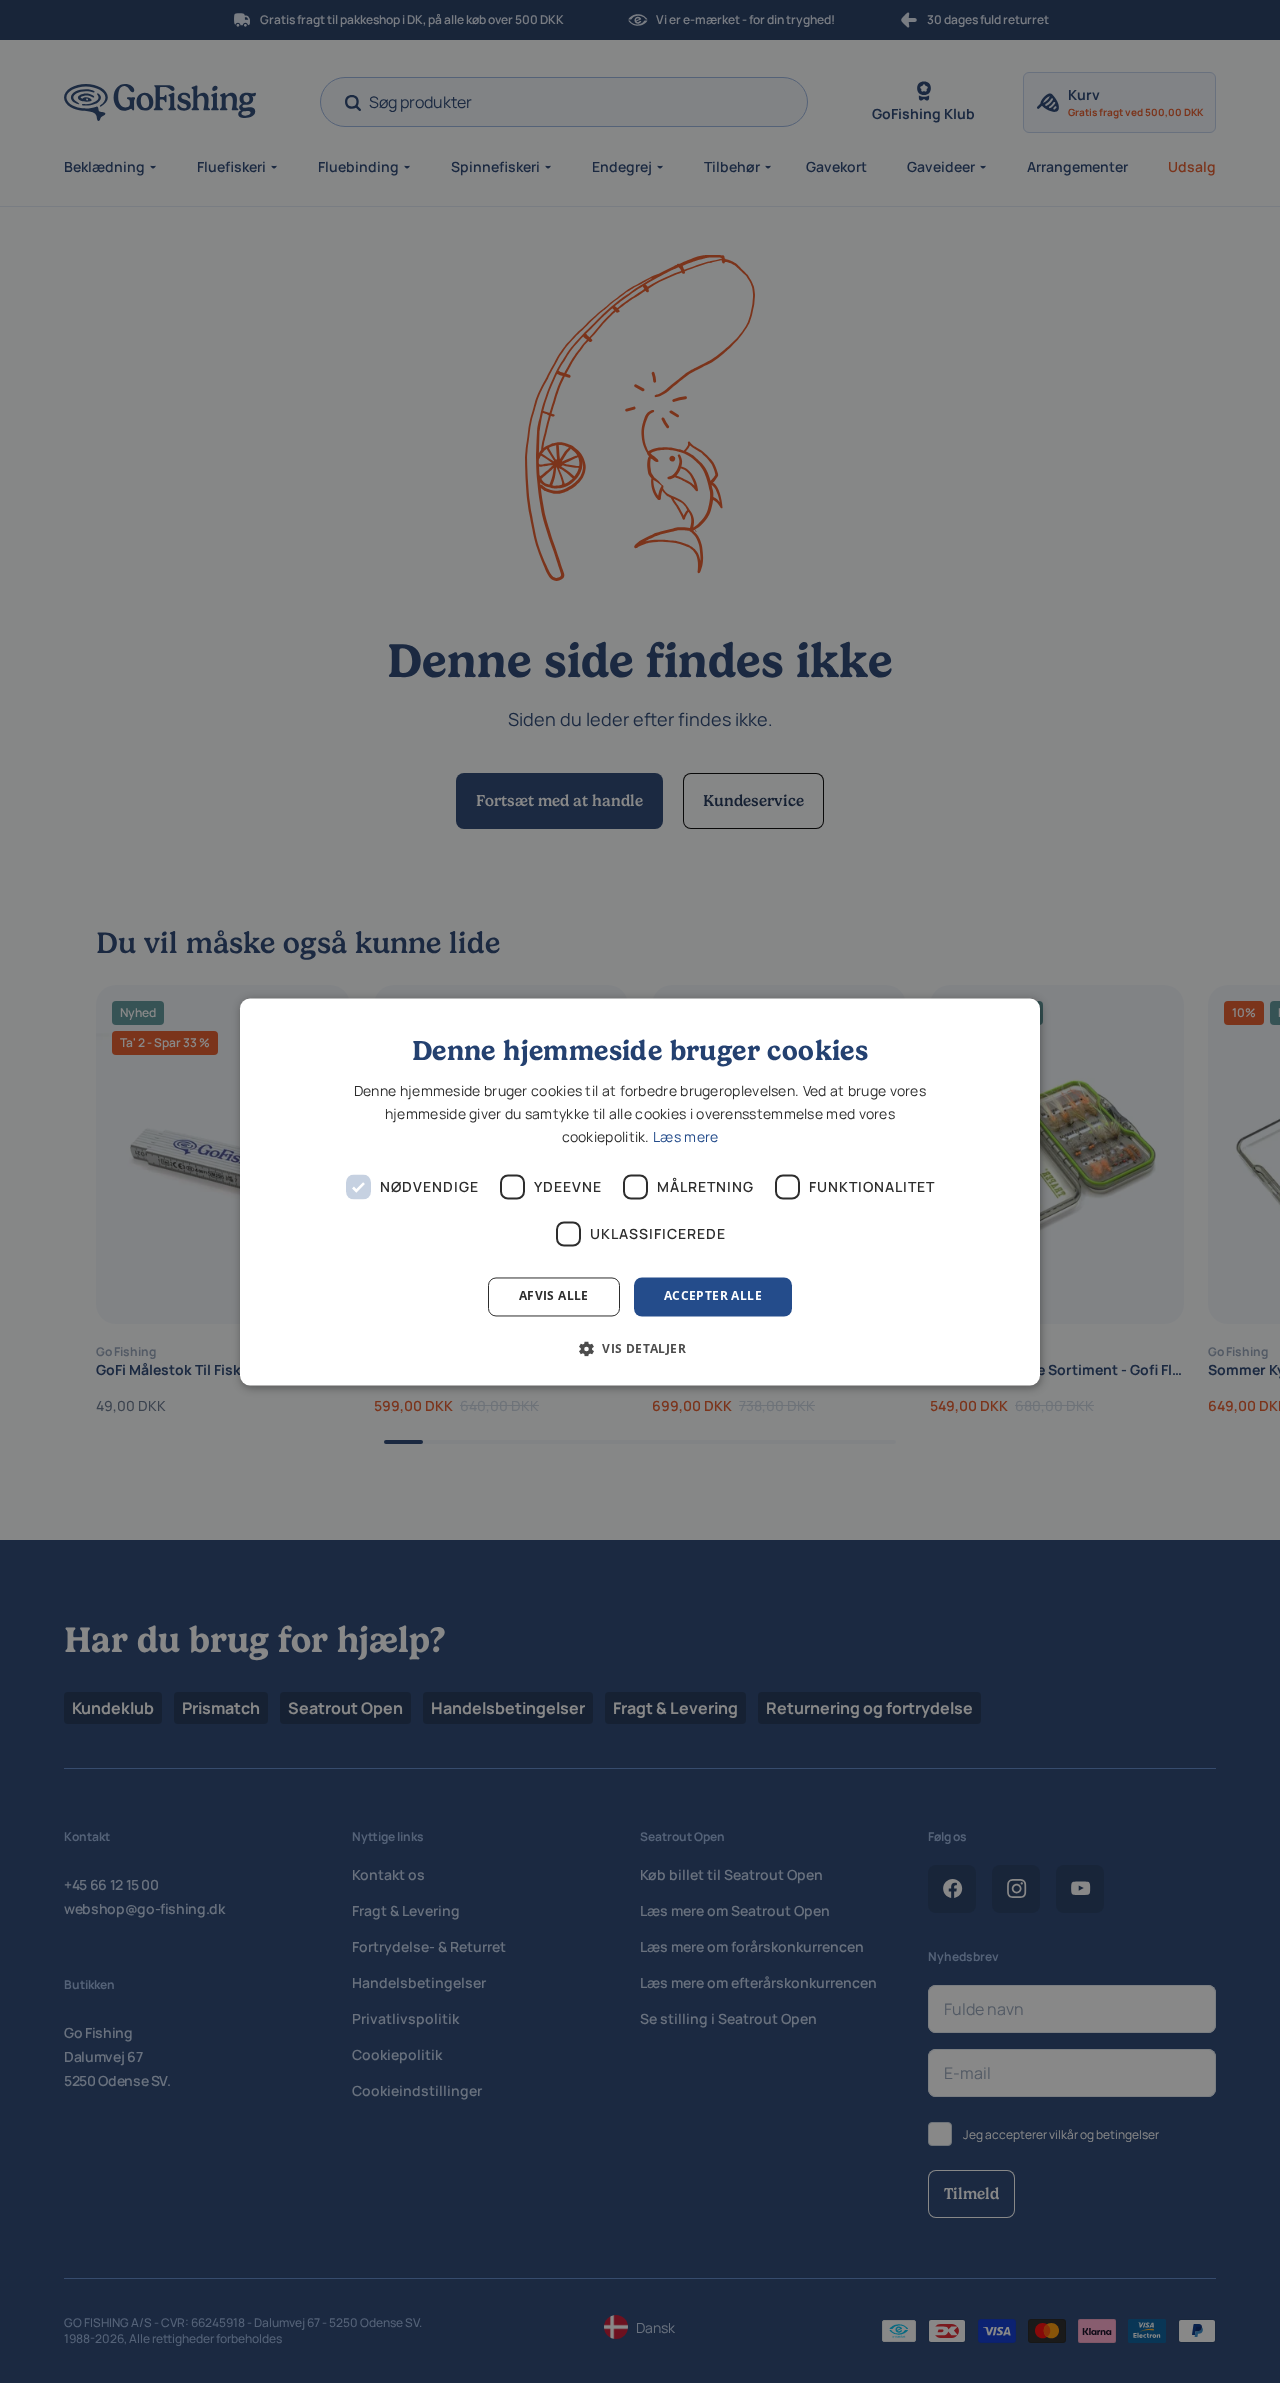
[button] (640, 1348)
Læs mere (685, 1137)
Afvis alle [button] (554, 1296)
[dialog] (640, 1191)
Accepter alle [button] (713, 1296)
